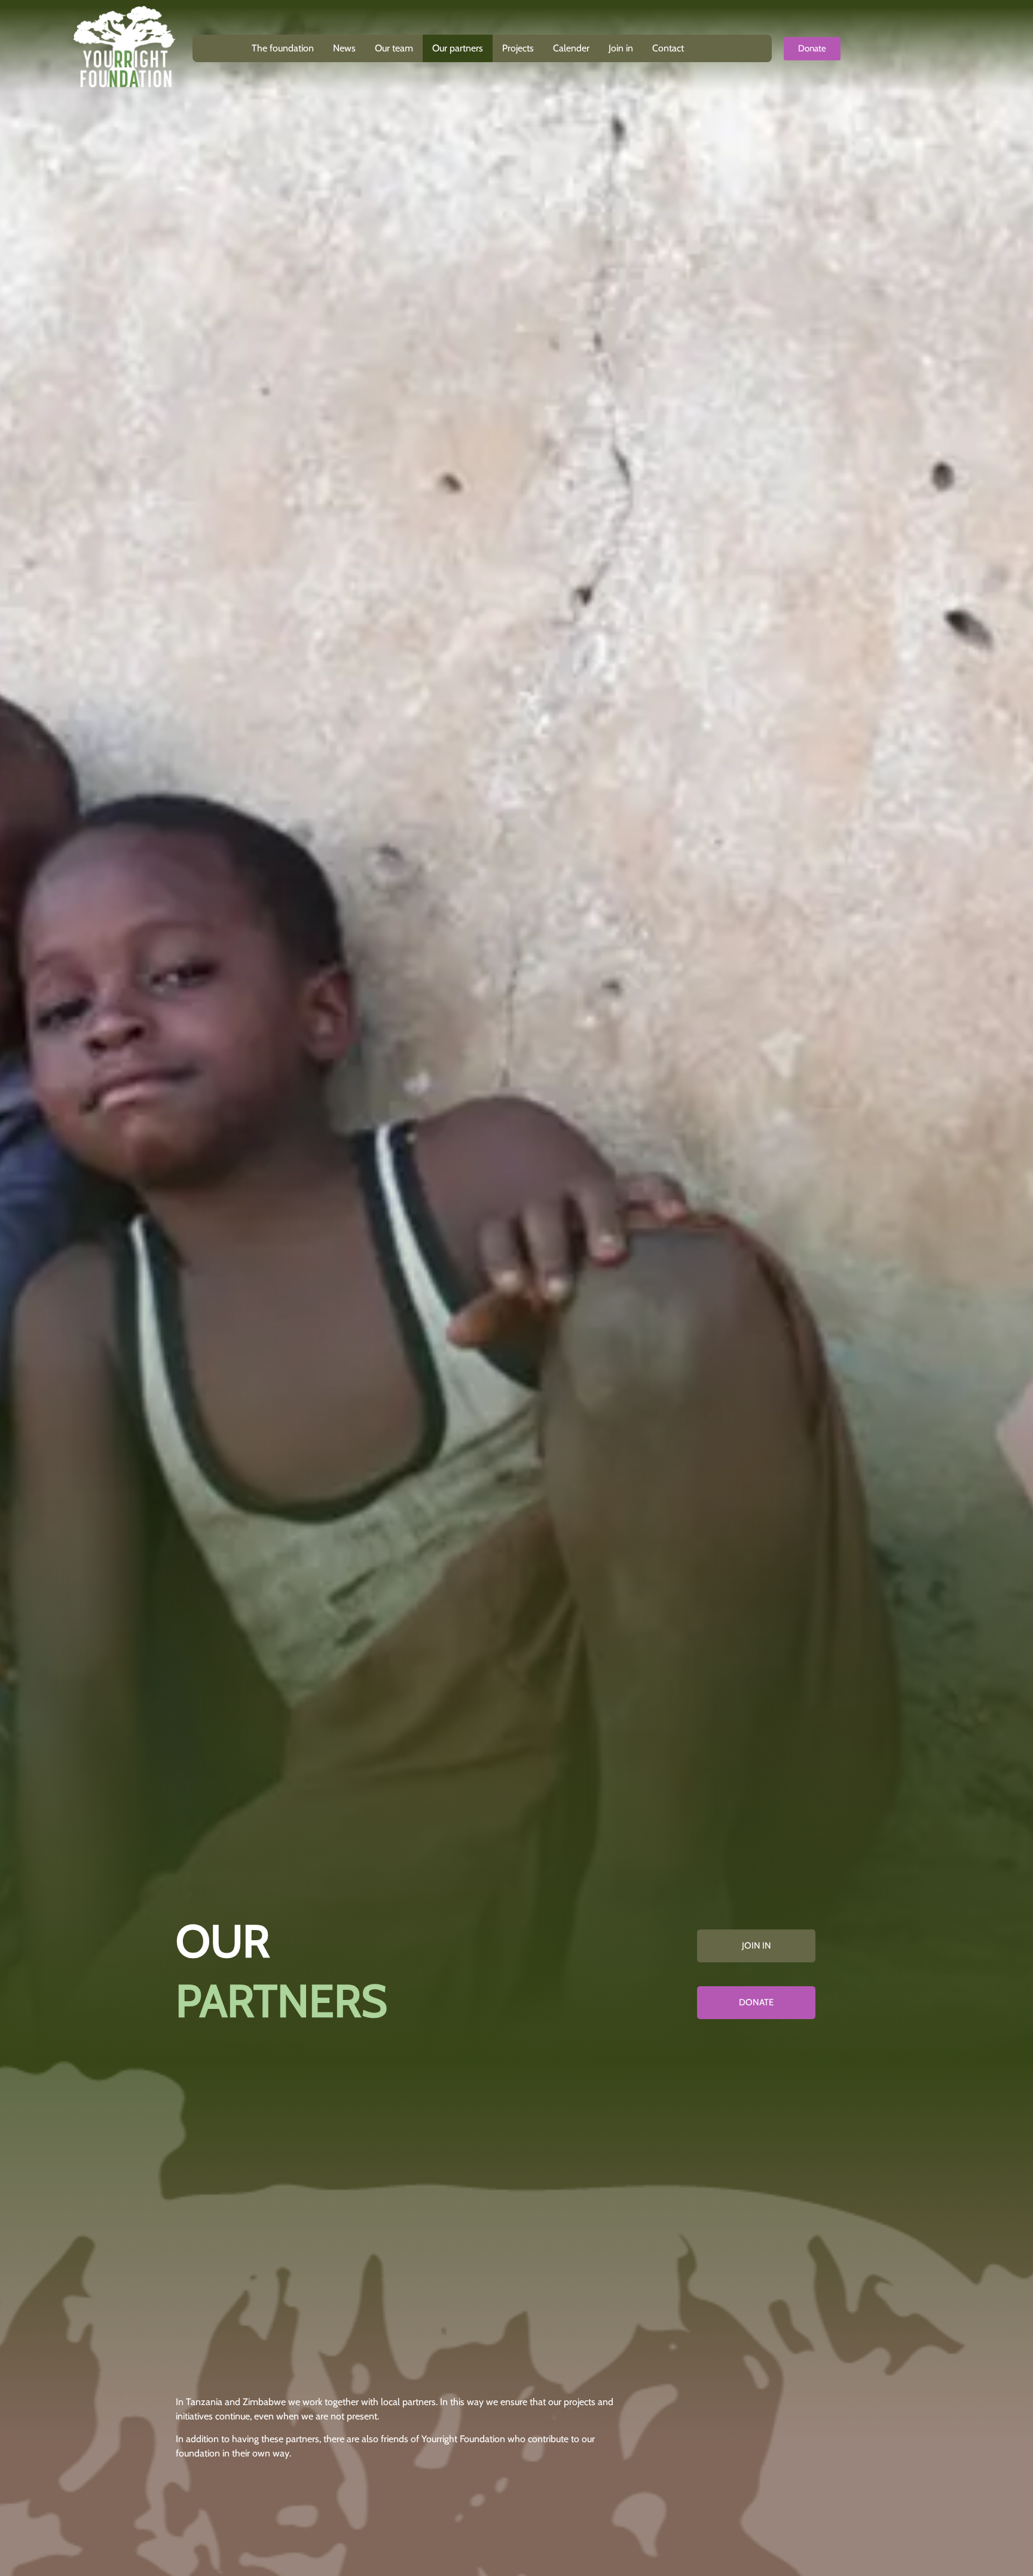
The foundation (283, 48)
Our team (394, 48)
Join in (621, 48)
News (344, 48)
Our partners (458, 48)
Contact (668, 48)
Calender (571, 48)
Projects (518, 48)
